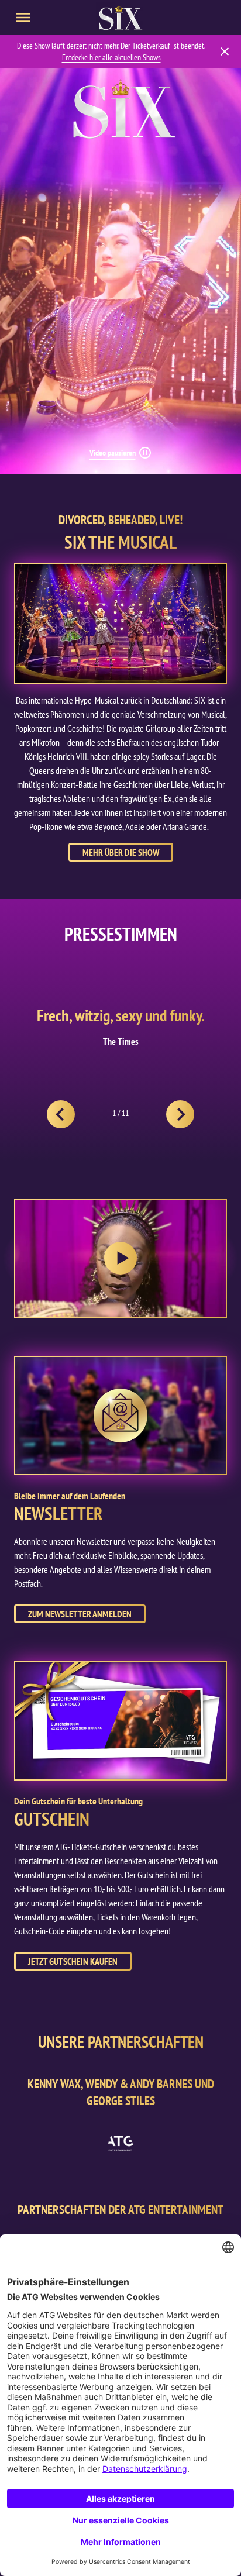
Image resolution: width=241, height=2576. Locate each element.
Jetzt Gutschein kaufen (73, 1961)
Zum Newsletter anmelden (80, 1614)
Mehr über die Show (121, 852)
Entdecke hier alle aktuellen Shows (111, 57)
